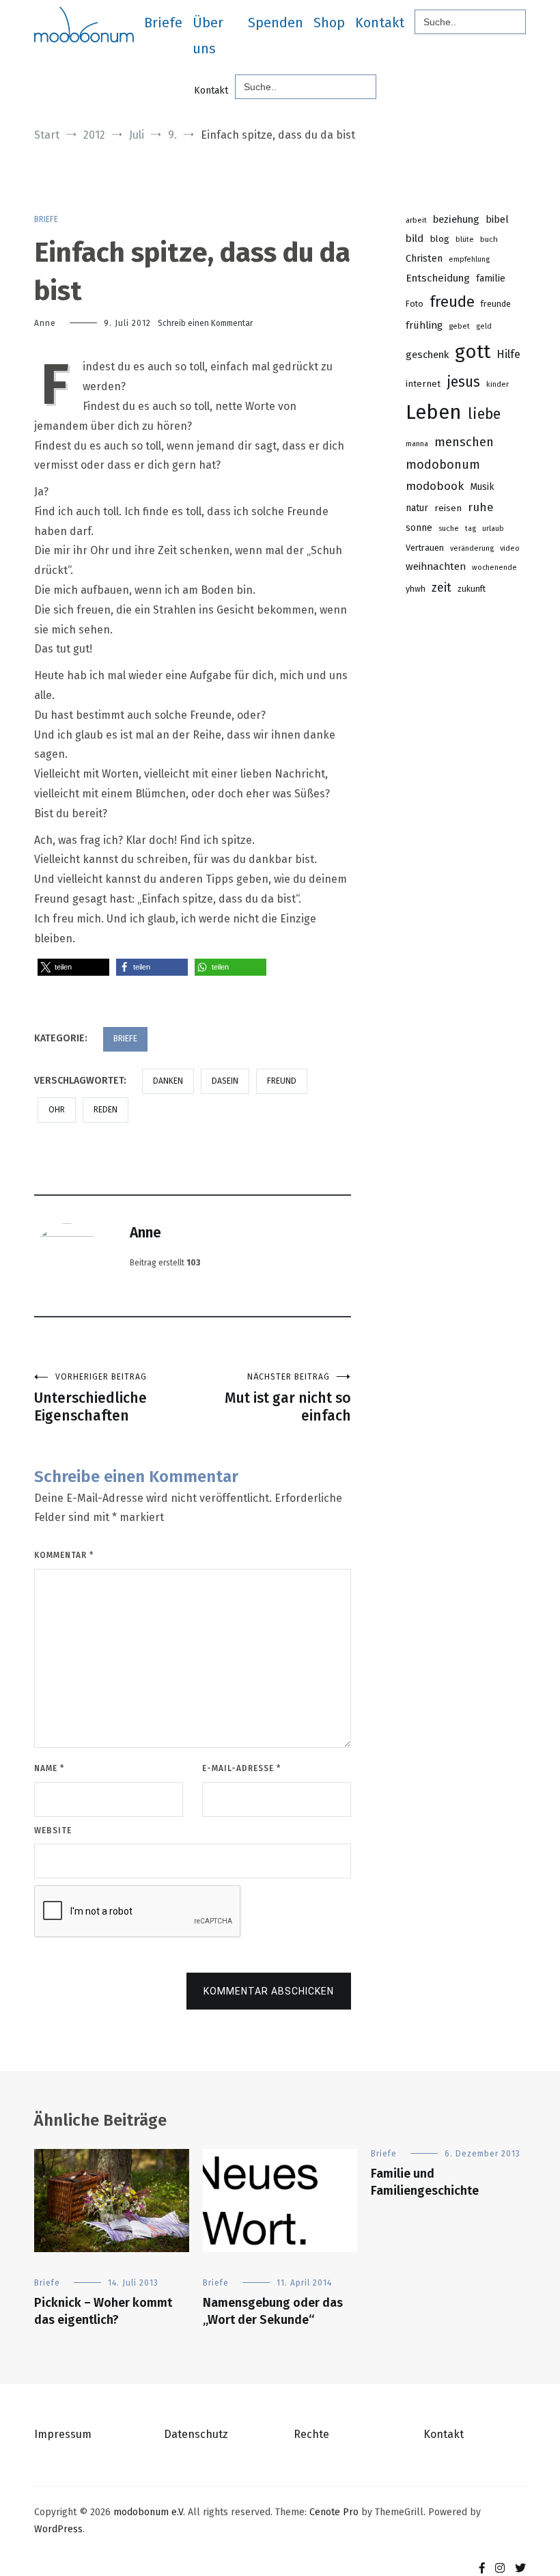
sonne (419, 528)
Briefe (163, 23)
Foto (415, 304)
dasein (225, 1081)
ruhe (481, 507)
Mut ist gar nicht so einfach (288, 1398)
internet (423, 384)
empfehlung (469, 259)
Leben (434, 412)
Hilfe (508, 354)
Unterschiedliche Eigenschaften (90, 1398)
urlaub (493, 529)
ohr (57, 1110)
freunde (496, 304)
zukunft (472, 589)
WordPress (58, 2529)
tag (471, 529)
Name (49, 1768)
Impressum (63, 2434)
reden (106, 1110)
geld (484, 326)
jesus (463, 382)
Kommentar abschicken (269, 1991)
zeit (442, 588)
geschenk (427, 355)
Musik (482, 487)
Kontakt (380, 23)
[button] (73, 967)
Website (53, 1831)
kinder (498, 384)
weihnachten (436, 566)
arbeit (416, 220)
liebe (484, 414)
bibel (497, 219)
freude (452, 302)
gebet (459, 326)
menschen (464, 442)
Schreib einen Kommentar (205, 323)
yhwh (416, 589)
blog (439, 239)
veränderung (472, 548)
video (510, 548)
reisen (448, 508)
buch (489, 239)
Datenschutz (196, 2434)
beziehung (456, 219)
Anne (45, 323)
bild (415, 238)
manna (417, 444)
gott (473, 352)
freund (282, 1081)
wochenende (494, 567)
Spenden (276, 23)
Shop (329, 23)
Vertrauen (425, 548)
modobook (435, 486)
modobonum (443, 465)
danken (168, 1081)
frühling (424, 325)
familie (491, 278)
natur (417, 508)
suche (449, 529)
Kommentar (64, 1555)
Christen (424, 258)
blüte (465, 239)
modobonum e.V (148, 2512)
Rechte (311, 2434)
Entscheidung (438, 278)
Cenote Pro (334, 2512)
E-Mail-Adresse (241, 1768)
